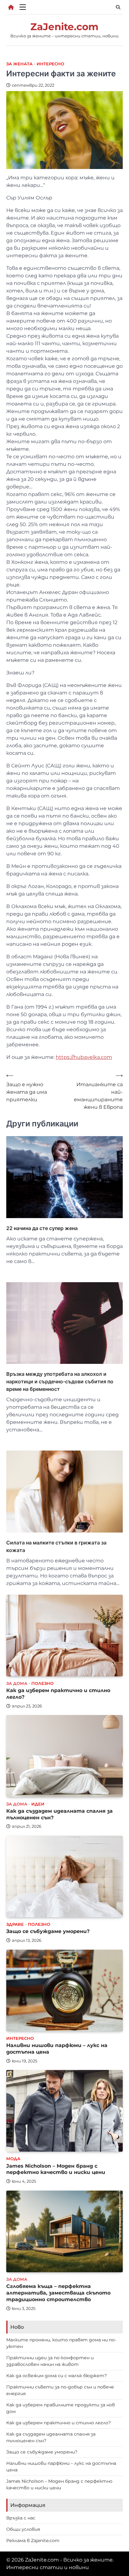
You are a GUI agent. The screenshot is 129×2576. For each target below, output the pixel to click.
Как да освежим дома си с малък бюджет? (57, 2376)
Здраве (15, 1924)
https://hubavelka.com (84, 1057)
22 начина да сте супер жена (42, 1228)
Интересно (50, 64)
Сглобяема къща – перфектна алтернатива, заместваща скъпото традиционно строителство (58, 2293)
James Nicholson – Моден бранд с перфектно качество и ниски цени (56, 2169)
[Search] (118, 7)
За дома (17, 1683)
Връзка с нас (21, 2518)
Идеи (38, 1804)
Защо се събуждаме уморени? (48, 1931)
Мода (13, 2159)
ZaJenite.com (64, 27)
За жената (19, 64)
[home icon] (11, 7)
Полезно (42, 1683)
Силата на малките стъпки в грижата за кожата (56, 1546)
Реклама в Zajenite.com (33, 2541)
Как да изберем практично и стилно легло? (59, 2423)
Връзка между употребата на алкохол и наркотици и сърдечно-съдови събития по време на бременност (60, 1381)
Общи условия (23, 2529)
